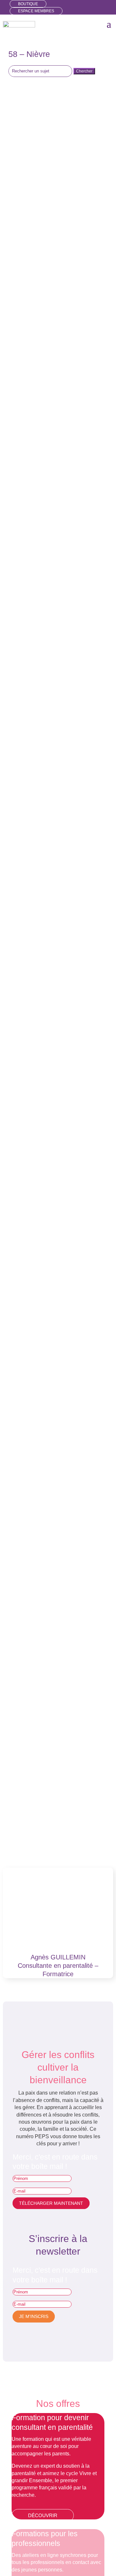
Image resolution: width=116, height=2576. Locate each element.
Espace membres (36, 11)
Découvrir (43, 2515)
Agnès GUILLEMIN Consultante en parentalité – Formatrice (58, 1966)
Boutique (28, 4)
